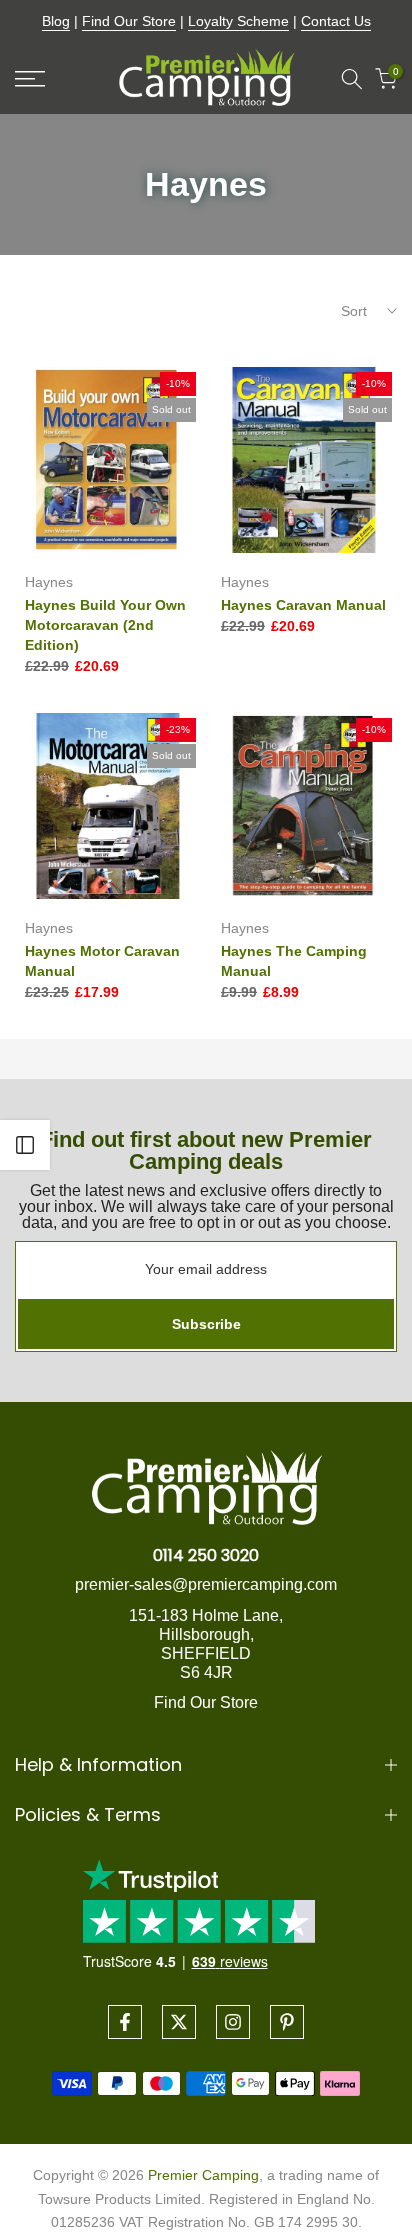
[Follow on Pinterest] (287, 2022)
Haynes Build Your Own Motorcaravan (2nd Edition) (105, 625)
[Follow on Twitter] (179, 2022)
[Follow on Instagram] (233, 2022)
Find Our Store (129, 21)
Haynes (49, 582)
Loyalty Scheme (238, 21)
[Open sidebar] (25, 1145)
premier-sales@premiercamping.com (206, 1584)
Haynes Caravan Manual (303, 605)
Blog (56, 21)
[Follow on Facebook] (125, 2022)
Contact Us (336, 21)
